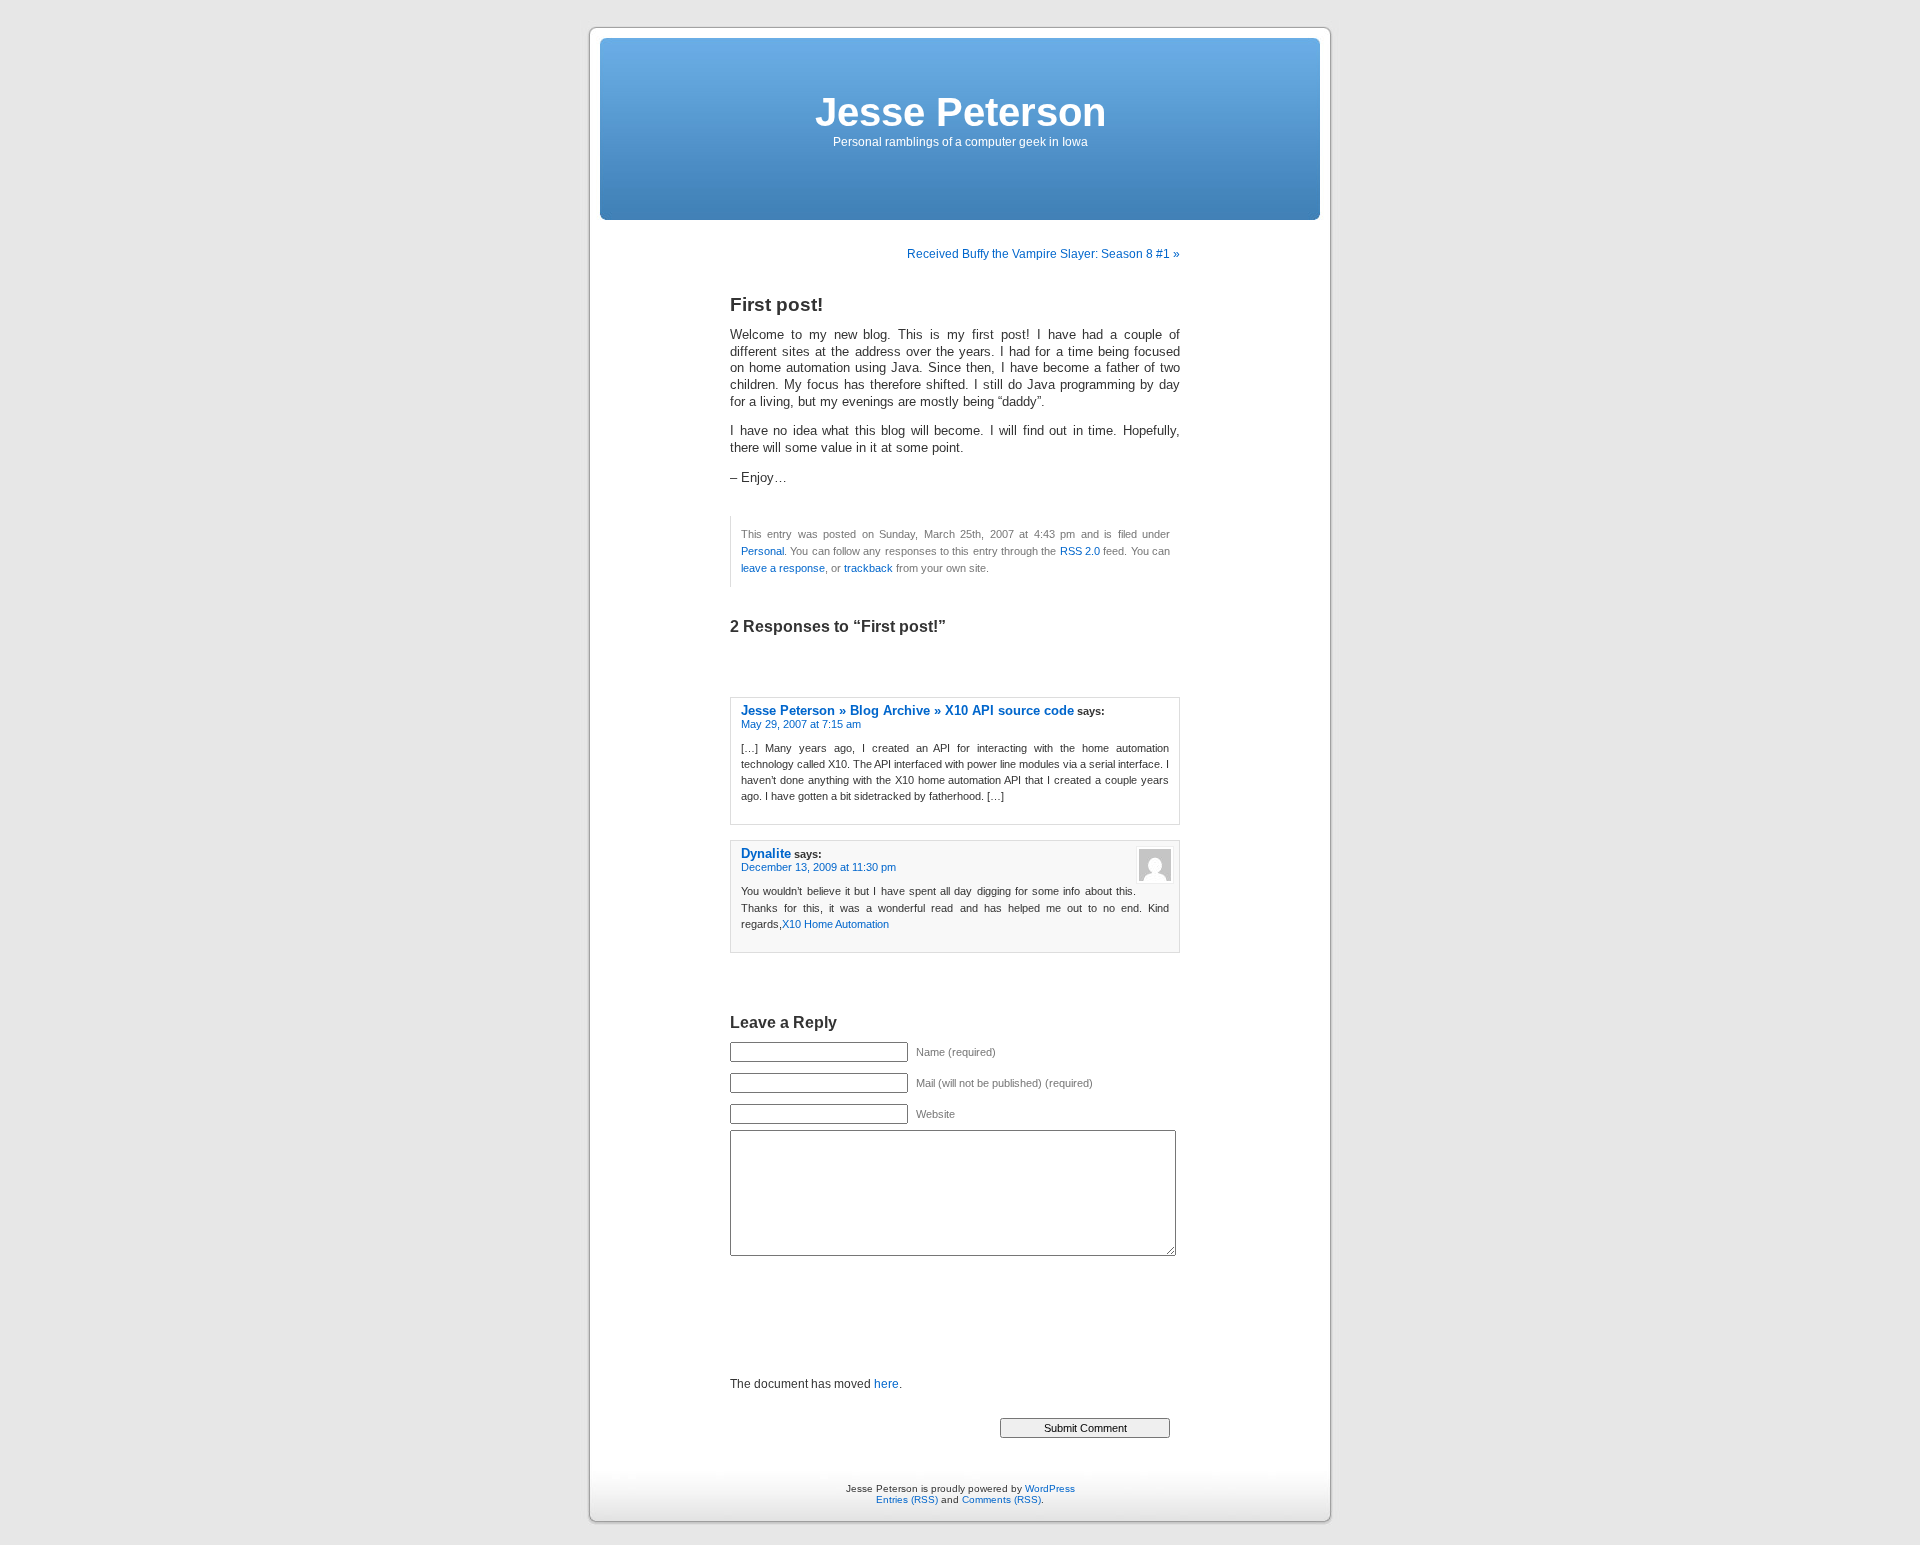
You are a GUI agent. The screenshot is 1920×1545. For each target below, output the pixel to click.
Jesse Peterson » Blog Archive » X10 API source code (907, 710)
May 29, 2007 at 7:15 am (801, 724)
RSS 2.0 (1080, 551)
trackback (868, 568)
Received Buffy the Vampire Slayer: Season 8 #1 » (1043, 254)
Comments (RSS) (1001, 1499)
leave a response (783, 568)
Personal (762, 551)
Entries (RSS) (907, 1499)
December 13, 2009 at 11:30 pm (818, 867)
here (886, 1384)
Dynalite (766, 853)
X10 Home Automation (835, 924)
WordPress (1050, 1488)
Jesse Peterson (960, 112)
